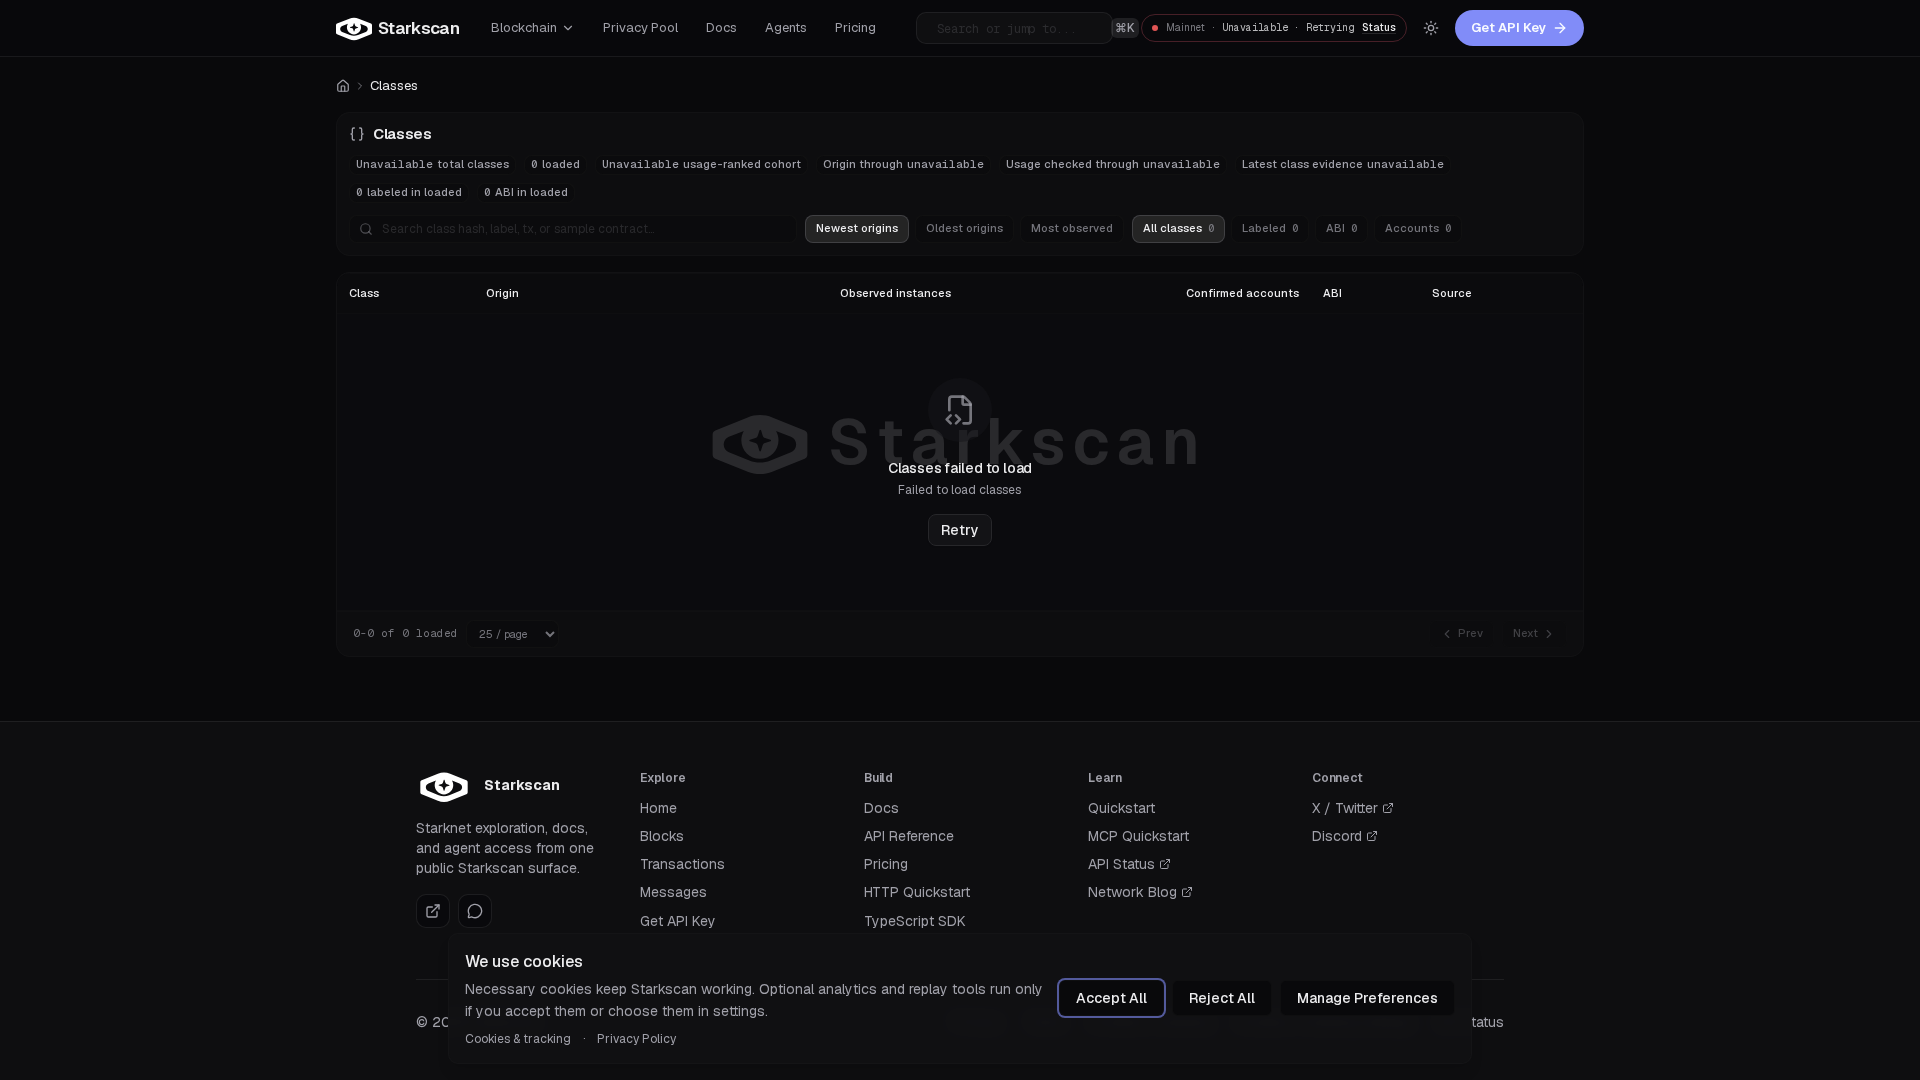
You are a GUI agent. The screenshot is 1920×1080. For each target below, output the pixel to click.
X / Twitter (1353, 808)
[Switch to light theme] (1431, 28)
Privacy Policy (636, 1039)
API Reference (909, 836)
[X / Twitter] (433, 911)
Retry (960, 530)
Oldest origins (964, 228)
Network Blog (1140, 892)
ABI (1341, 228)
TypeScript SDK (915, 921)
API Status (1129, 864)
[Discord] (475, 911)
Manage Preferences (1367, 998)
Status (1379, 27)
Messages (673, 892)
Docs (881, 808)
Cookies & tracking (518, 1039)
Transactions (682, 864)
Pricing (886, 864)
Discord (1345, 836)
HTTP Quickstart (917, 892)
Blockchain (524, 27)
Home (658, 808)
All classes (1178, 228)
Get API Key (1508, 27)
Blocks (662, 836)
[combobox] (1024, 29)
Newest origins (857, 228)
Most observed (1072, 228)
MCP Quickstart (1138, 836)
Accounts (1418, 228)
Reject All (1222, 998)
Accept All (1111, 998)
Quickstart (1121, 808)
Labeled (1270, 228)
